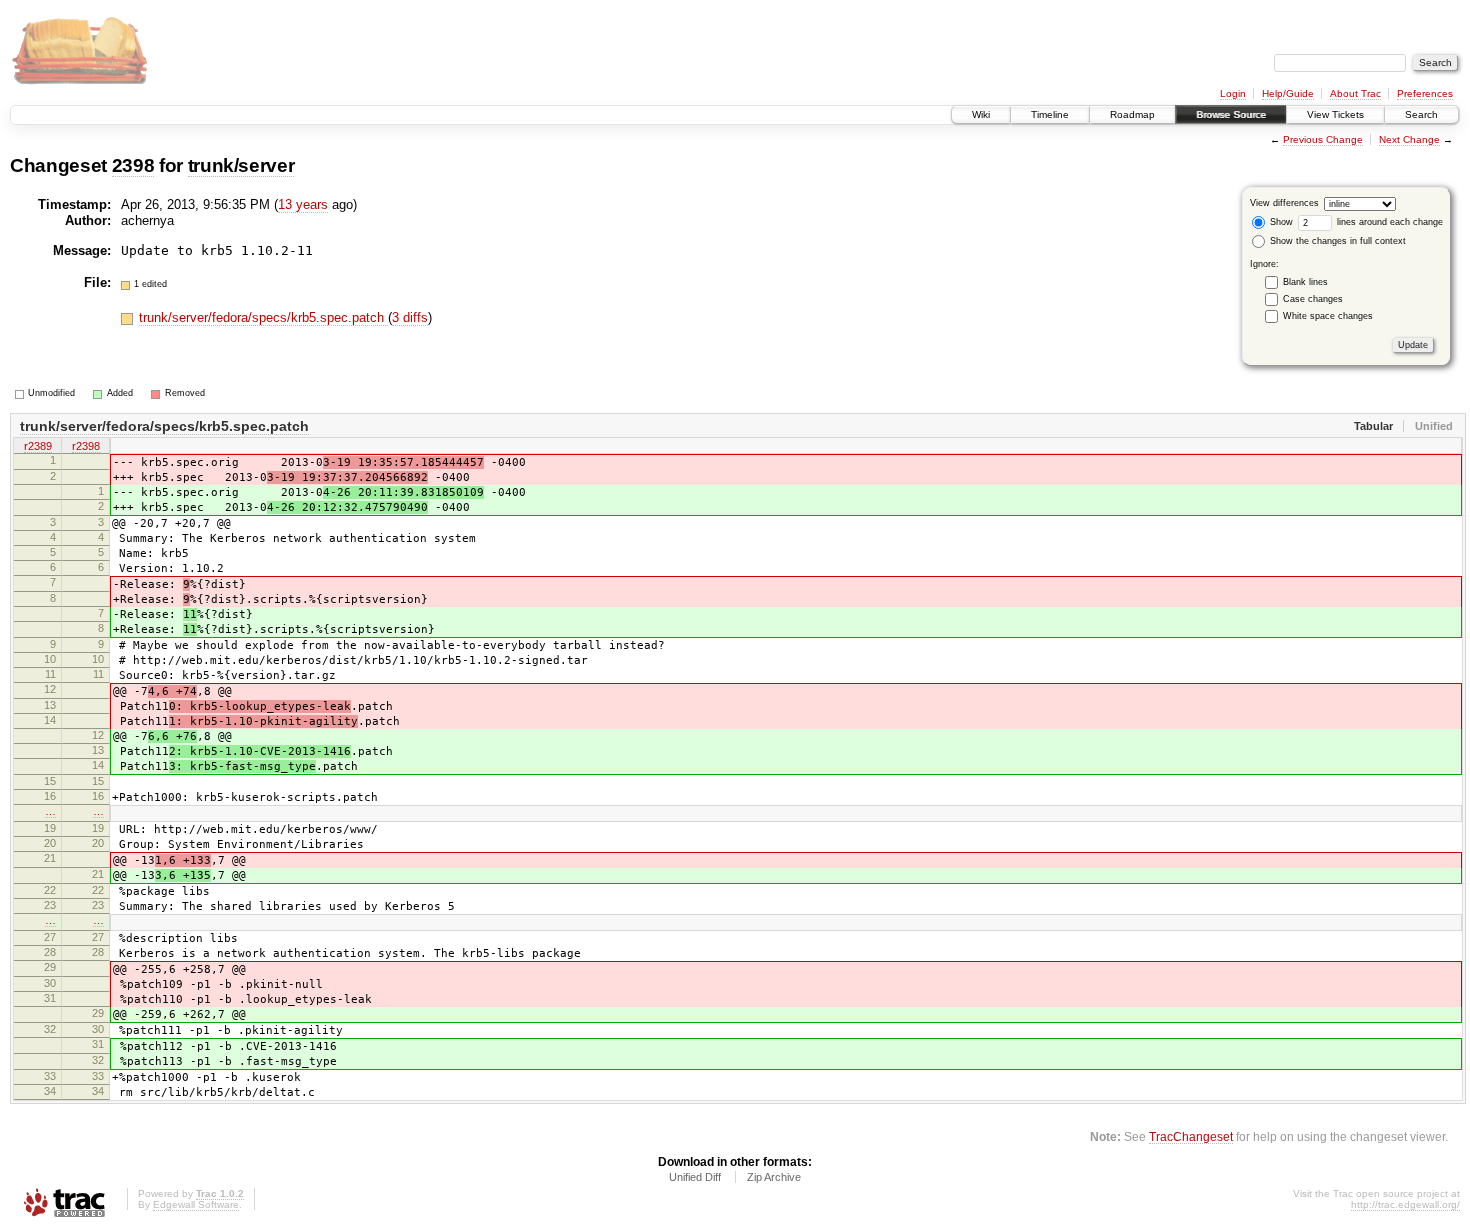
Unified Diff (695, 1177)
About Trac (1355, 93)
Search (1421, 114)
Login (1233, 93)
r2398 (86, 446)
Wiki (981, 114)
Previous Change (1323, 139)
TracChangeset (1191, 1136)
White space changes (1328, 316)
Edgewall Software (196, 1204)
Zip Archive (774, 1177)
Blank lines (1305, 282)
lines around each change (1388, 222)
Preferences (1425, 93)
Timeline (1050, 114)
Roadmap (1132, 114)
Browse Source (1231, 114)
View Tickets (1335, 114)
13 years (303, 204)
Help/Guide (1288, 93)
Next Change (1409, 139)
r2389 (38, 446)
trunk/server (241, 165)
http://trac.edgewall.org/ (1405, 1204)
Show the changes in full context (1336, 241)
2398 (133, 165)
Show (1280, 222)
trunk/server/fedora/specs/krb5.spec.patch (263, 317)
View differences (1284, 203)
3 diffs (410, 317)
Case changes (1313, 299)
